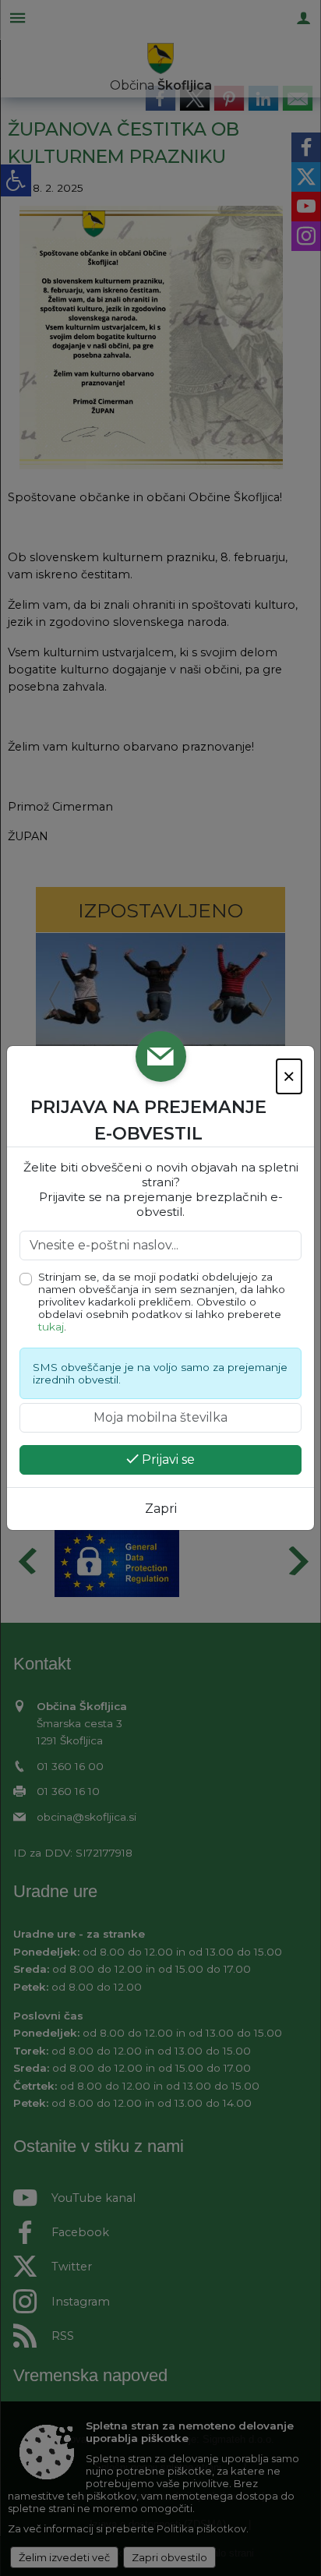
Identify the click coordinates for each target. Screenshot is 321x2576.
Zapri (161, 1509)
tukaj (51, 1327)
